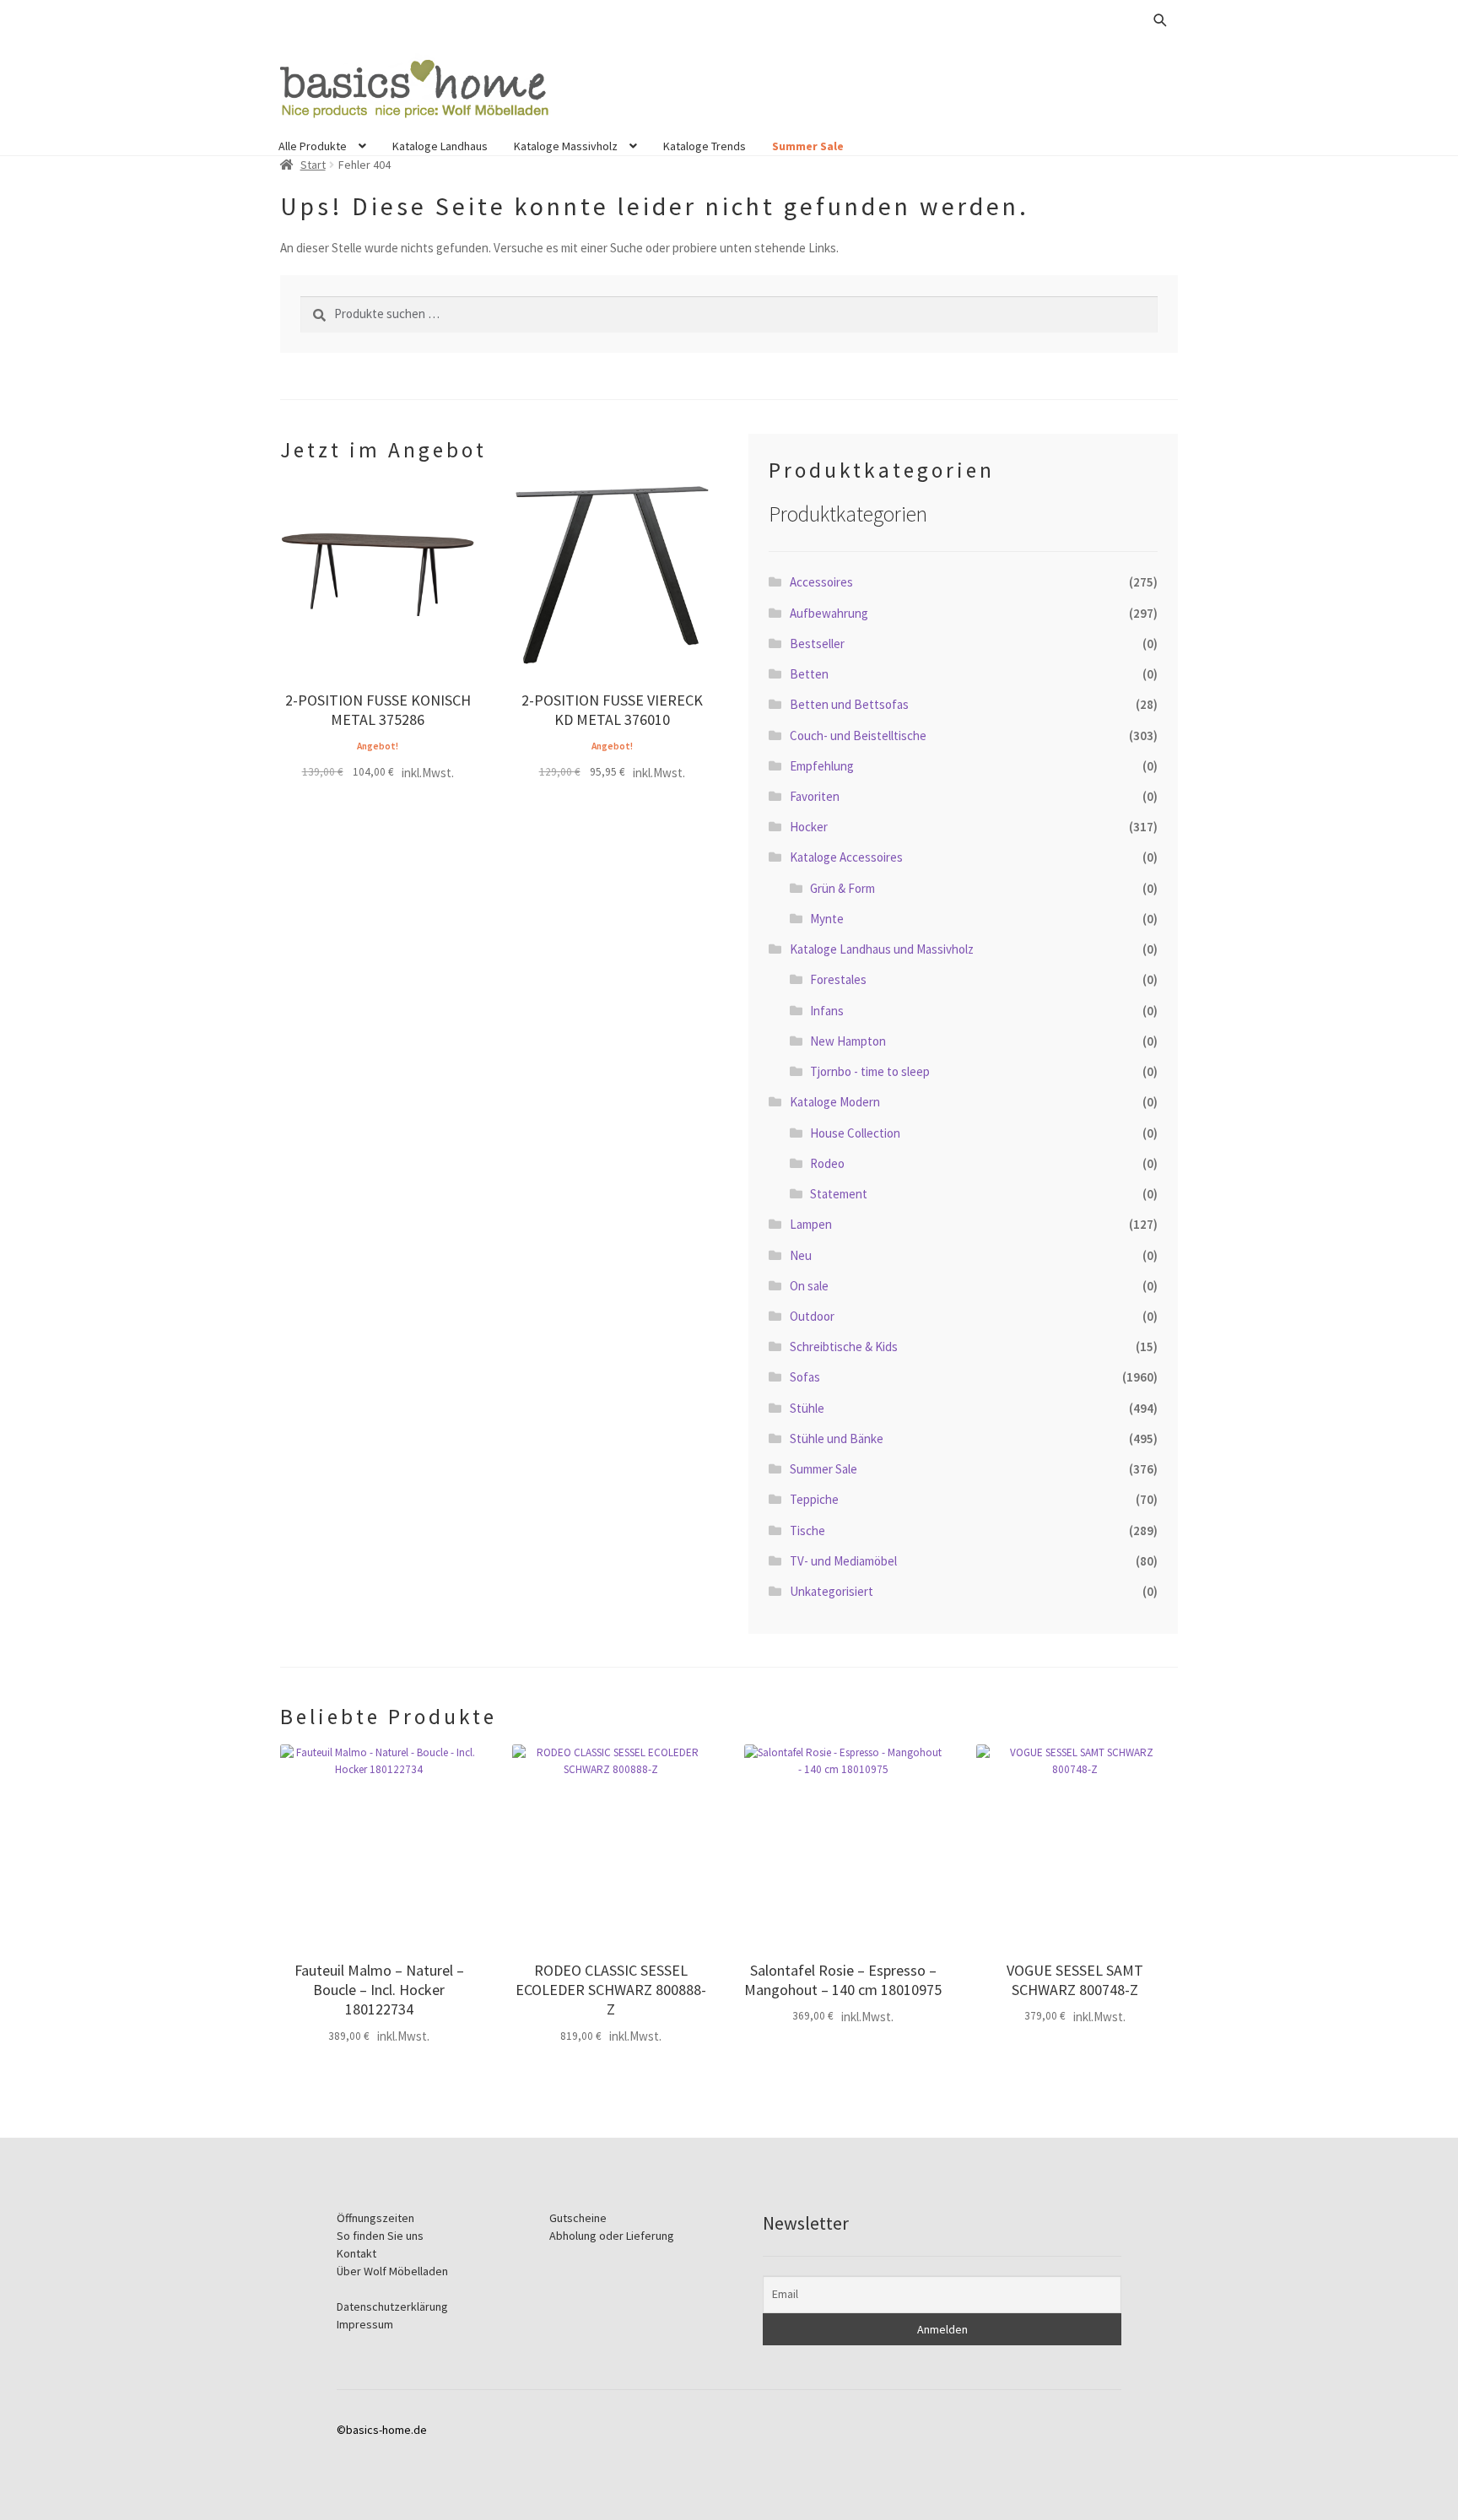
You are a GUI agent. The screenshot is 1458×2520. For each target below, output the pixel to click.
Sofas (805, 1377)
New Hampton (848, 1041)
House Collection (855, 1133)
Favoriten (815, 796)
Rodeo (827, 1163)
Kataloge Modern (835, 1102)
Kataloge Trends (705, 146)
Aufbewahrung (829, 613)
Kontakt (356, 2253)
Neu (801, 1255)
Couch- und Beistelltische (858, 735)
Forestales (838, 979)
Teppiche (814, 1499)
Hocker (809, 827)
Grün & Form (842, 888)
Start (313, 165)
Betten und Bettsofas (849, 704)
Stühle (807, 1408)
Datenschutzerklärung (392, 2306)
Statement (839, 1194)
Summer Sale (808, 146)
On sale (809, 1286)
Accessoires (821, 582)
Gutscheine (578, 2218)
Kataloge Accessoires (846, 857)
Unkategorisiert (832, 1591)
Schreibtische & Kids (844, 1347)
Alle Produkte (313, 146)
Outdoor (812, 1316)
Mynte (827, 919)
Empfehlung (822, 766)
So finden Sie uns (380, 2236)
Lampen (811, 1224)
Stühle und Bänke (837, 1438)
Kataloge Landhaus (440, 146)
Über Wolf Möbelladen (392, 2271)
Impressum (365, 2324)
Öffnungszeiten (375, 2218)
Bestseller (817, 644)
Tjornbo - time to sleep (870, 1071)
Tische (807, 1530)
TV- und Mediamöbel (843, 1561)
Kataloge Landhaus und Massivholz (882, 949)
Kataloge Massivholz (566, 146)
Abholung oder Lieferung (612, 2236)
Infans (827, 1011)
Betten (809, 674)
